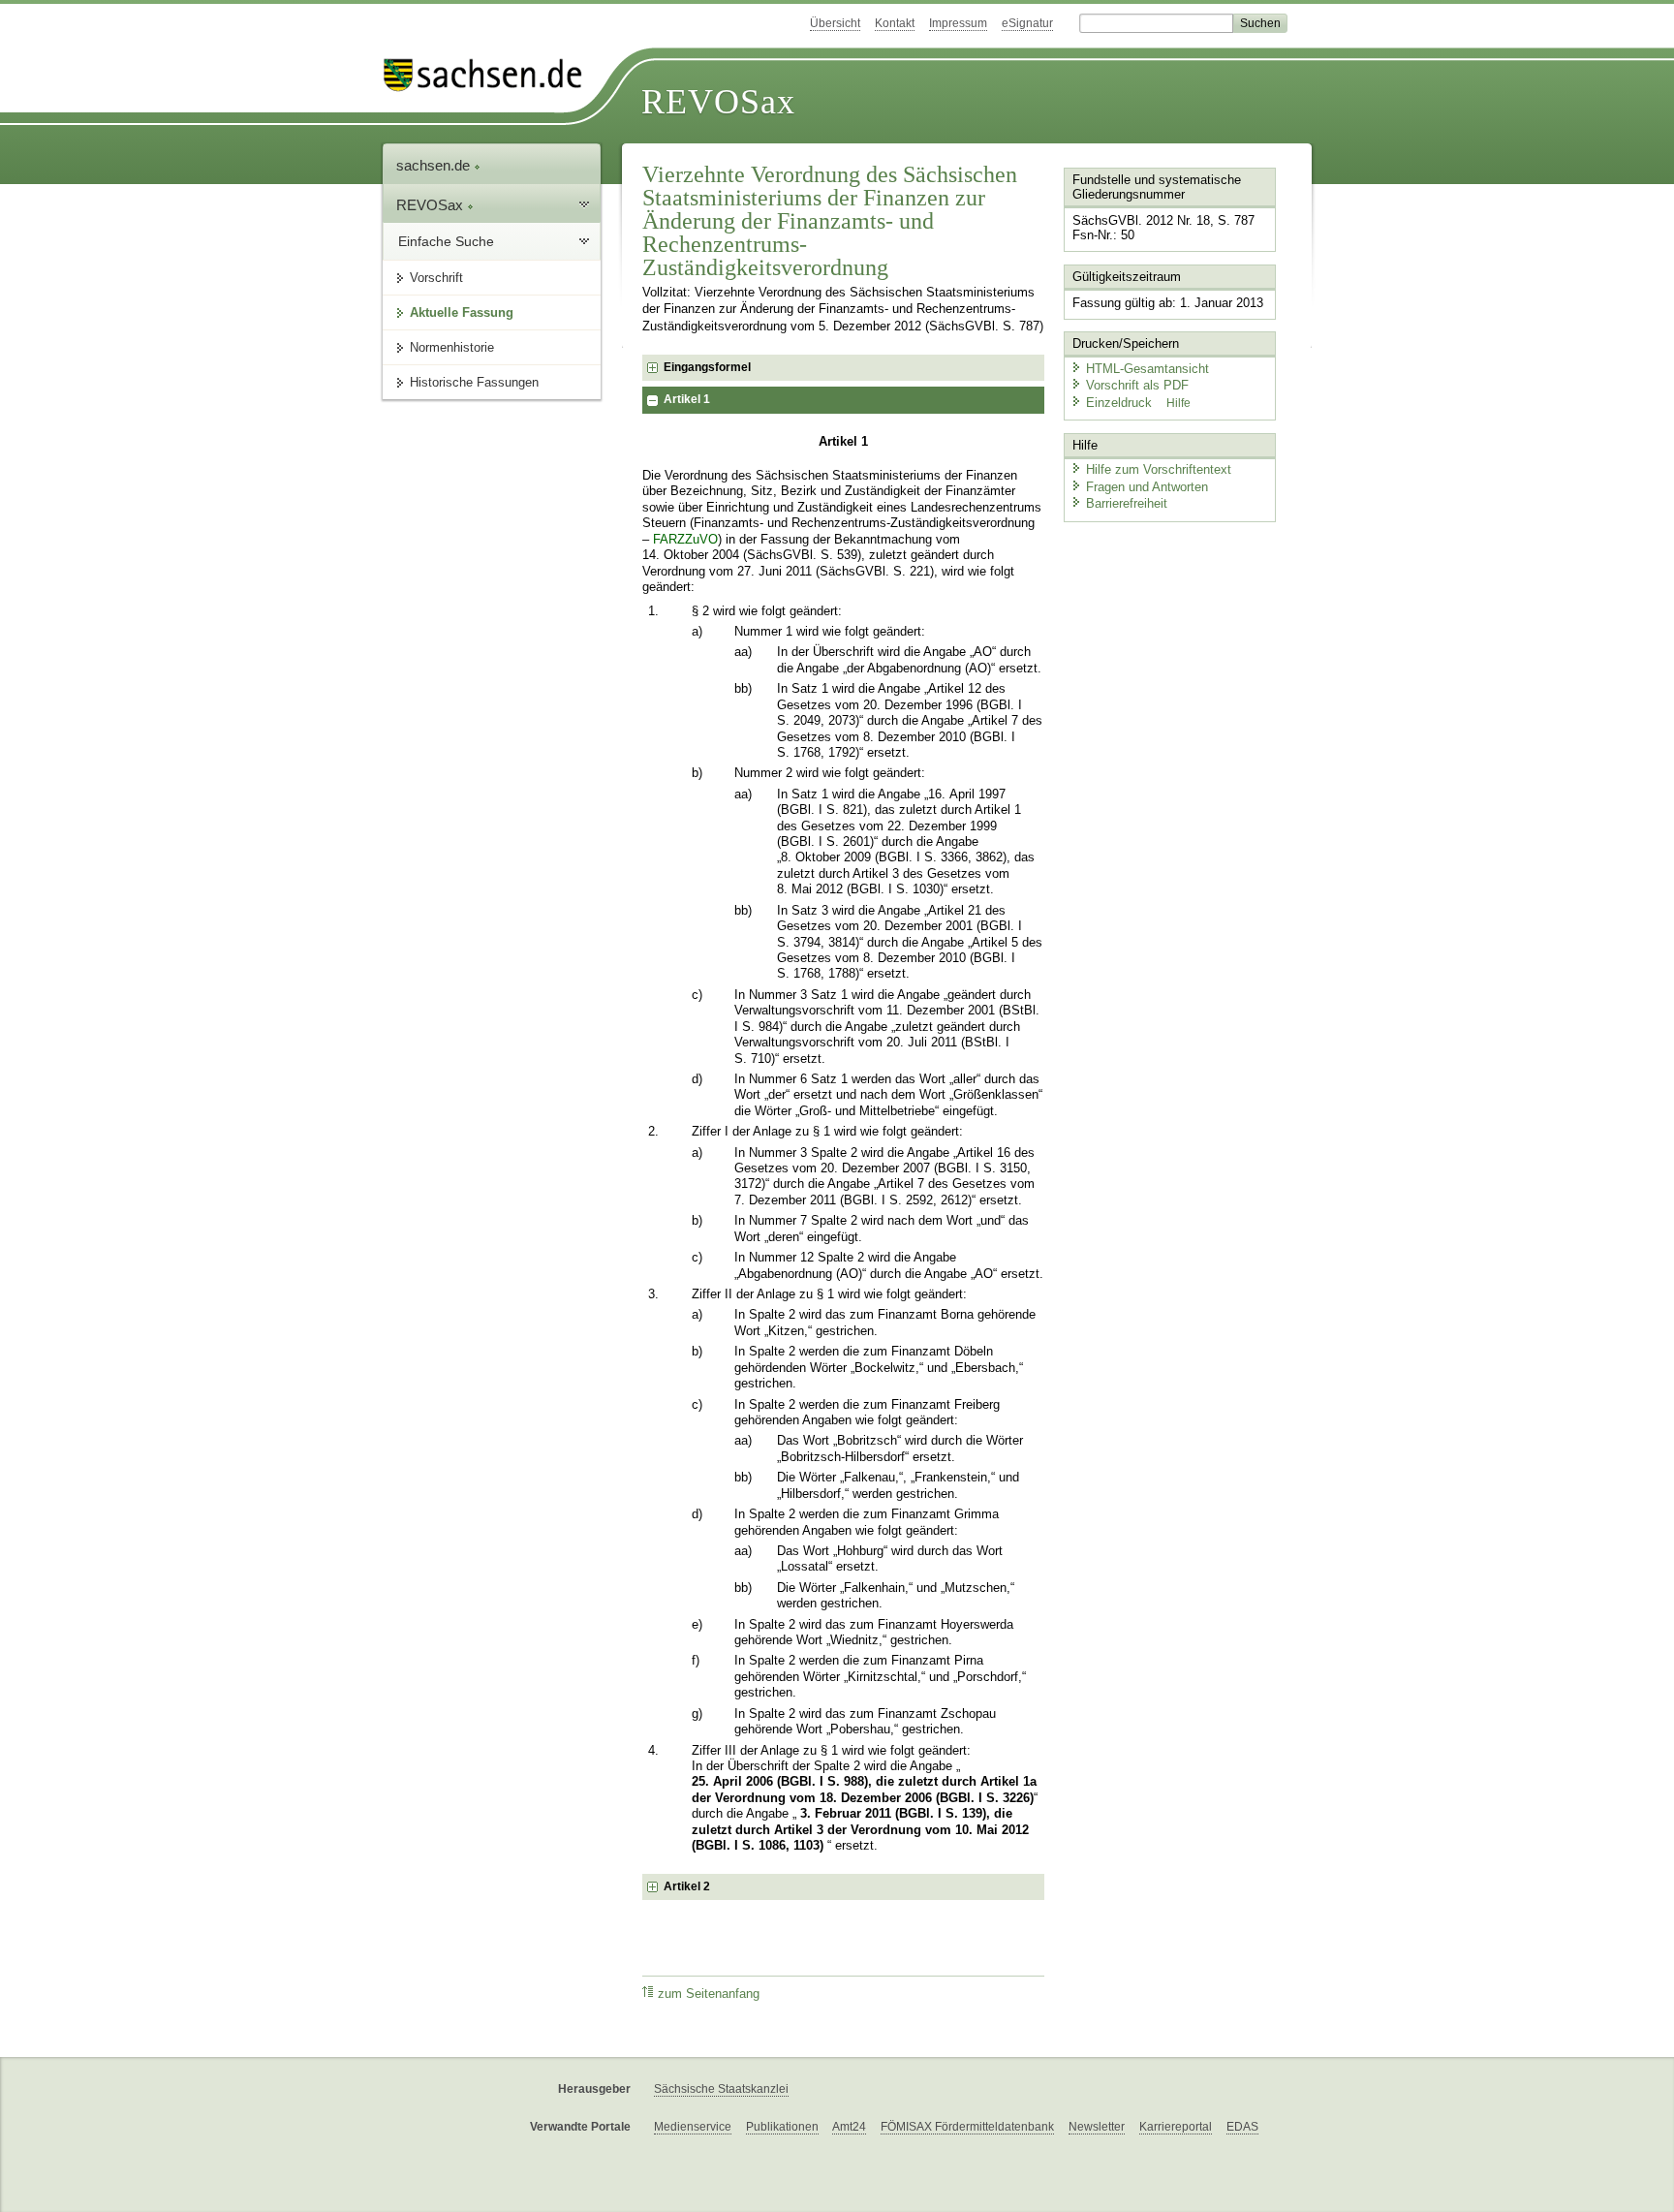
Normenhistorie (452, 347)
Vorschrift (436, 278)
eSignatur (1027, 23)
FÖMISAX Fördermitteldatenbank (967, 2127)
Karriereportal (1176, 2127)
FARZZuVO (685, 540)
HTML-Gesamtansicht (1147, 369)
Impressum (958, 23)
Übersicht (835, 23)
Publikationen (782, 2127)
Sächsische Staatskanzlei (721, 2089)
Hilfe (1178, 403)
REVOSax (718, 102)
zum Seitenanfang (709, 1994)
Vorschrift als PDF (1137, 385)
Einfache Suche (446, 241)
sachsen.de (435, 165)
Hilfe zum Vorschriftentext (1159, 469)
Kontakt (895, 23)
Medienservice (693, 2127)
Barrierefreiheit (1127, 503)
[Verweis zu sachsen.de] (490, 75)
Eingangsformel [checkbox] (707, 367)
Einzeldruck (1121, 403)
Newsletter (1097, 2127)
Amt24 (849, 2127)
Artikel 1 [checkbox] (687, 399)
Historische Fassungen (474, 382)
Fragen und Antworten (1147, 487)
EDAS (1242, 2127)
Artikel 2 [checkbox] (687, 1886)
